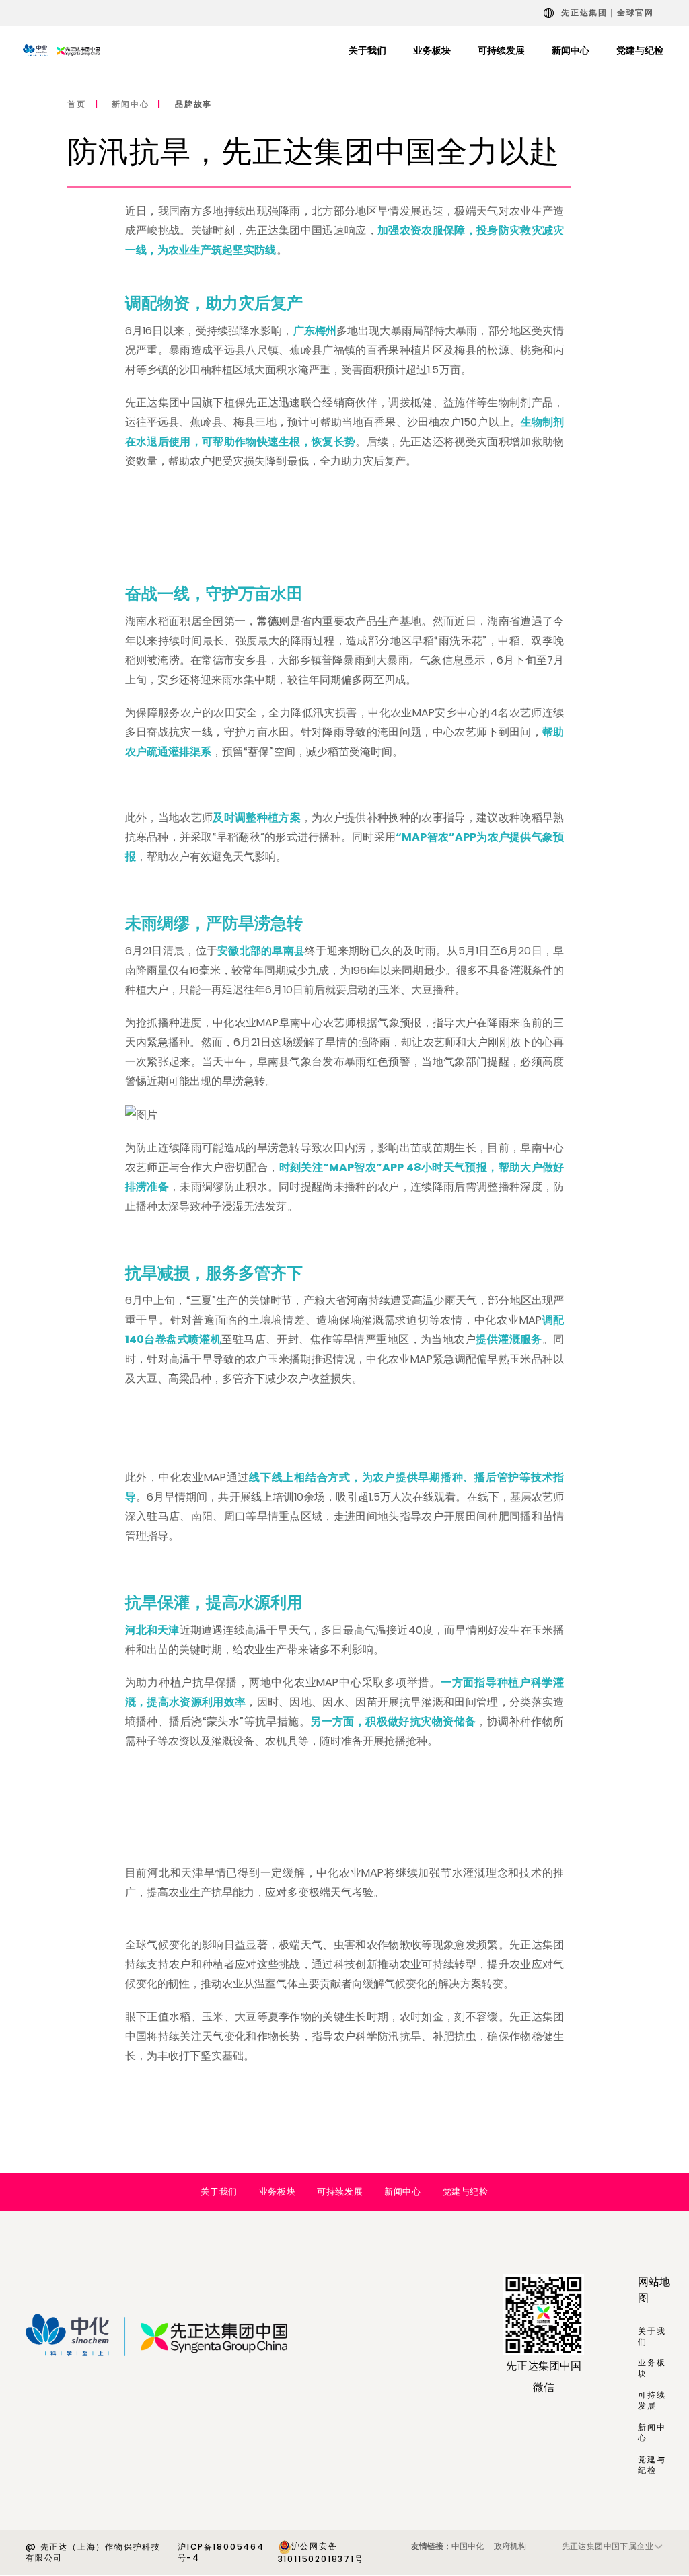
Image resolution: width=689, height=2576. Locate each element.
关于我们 (219, 2192)
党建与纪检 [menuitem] (640, 50)
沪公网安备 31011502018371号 (321, 2552)
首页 (77, 104)
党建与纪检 (466, 2192)
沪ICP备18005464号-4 (221, 2552)
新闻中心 (130, 104)
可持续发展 (340, 2192)
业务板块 (277, 2192)
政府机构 (510, 2546)
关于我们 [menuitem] (367, 50)
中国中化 (468, 2546)
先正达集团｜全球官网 (608, 12)
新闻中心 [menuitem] (571, 50)
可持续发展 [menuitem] (501, 50)
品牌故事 (193, 104)
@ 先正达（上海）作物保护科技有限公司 (93, 2552)
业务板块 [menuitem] (432, 50)
